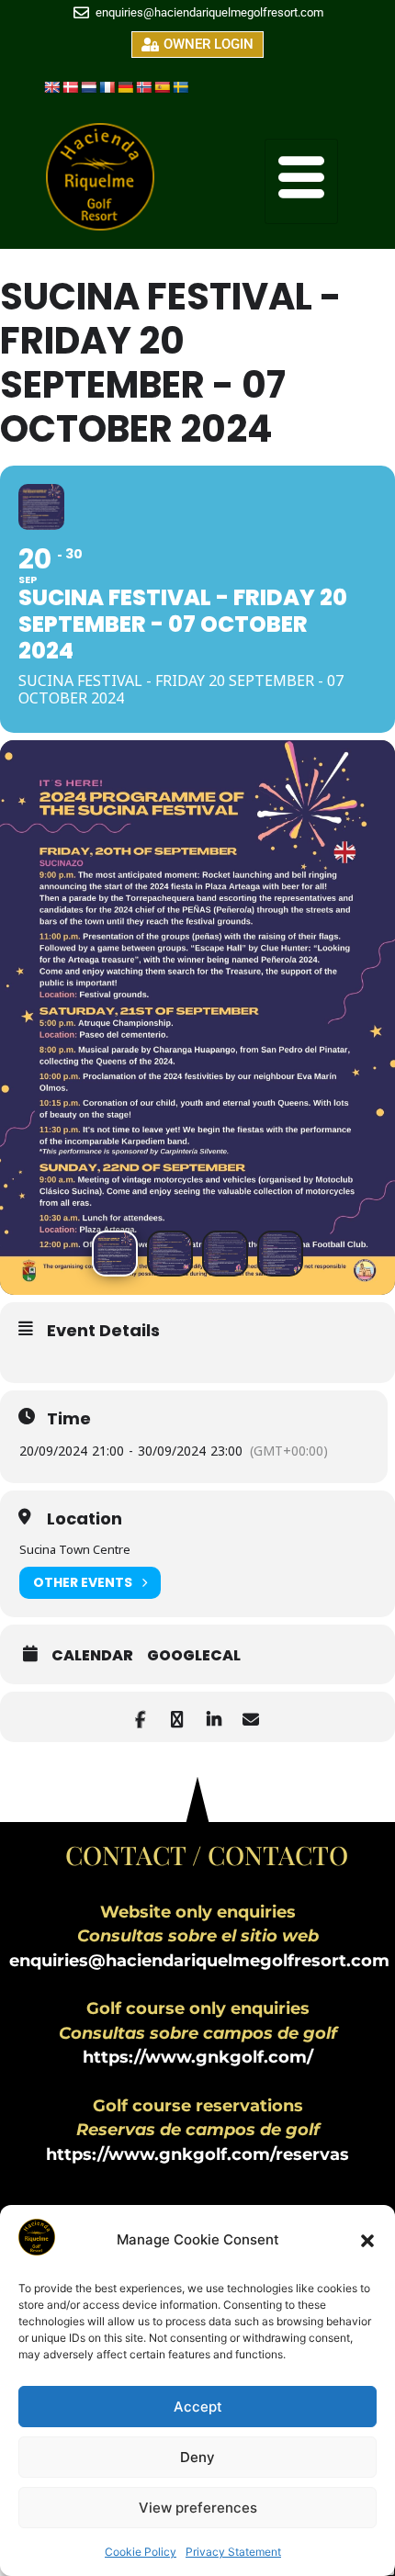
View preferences (198, 2508)
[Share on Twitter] (177, 1717)
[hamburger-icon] (301, 181)
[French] (107, 87)
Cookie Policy (141, 2552)
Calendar (92, 1656)
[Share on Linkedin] (214, 1717)
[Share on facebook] (140, 1717)
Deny (197, 2457)
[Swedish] (180, 87)
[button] (367, 2241)
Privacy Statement (233, 2552)
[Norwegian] (143, 87)
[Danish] (70, 87)
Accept (198, 2407)
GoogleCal (194, 1656)
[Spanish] (162, 87)
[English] (51, 87)
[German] (125, 87)
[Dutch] (88, 87)
